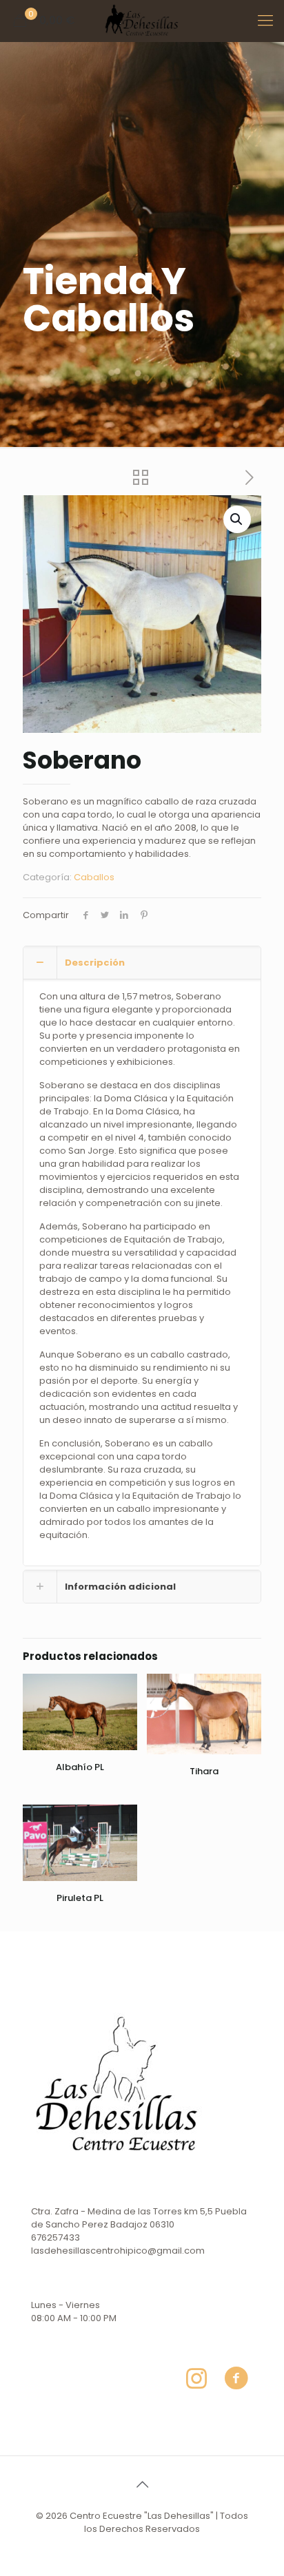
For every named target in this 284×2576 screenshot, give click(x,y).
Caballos (94, 877)
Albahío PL (80, 1767)
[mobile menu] (265, 21)
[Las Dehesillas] (142, 21)
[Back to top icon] (142, 2484)
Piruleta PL (80, 1898)
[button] (237, 519)
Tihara (204, 1771)
